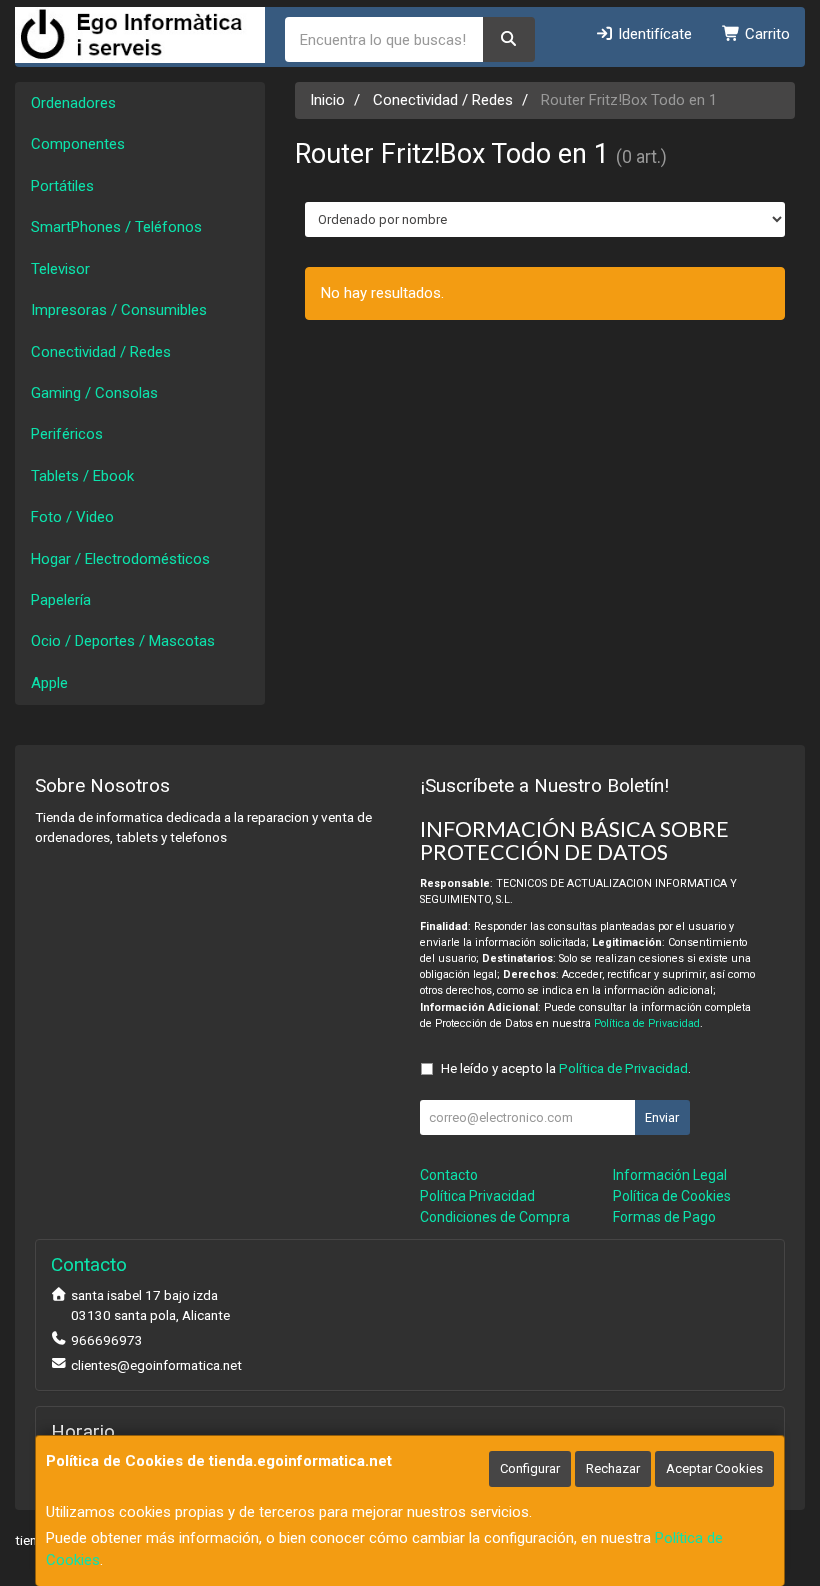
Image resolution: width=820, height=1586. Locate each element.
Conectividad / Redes (101, 352)
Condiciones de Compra (495, 1217)
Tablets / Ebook (82, 476)
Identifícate (653, 34)
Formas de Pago (664, 1217)
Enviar (662, 1117)
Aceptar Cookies (714, 1468)
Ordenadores (73, 103)
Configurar (530, 1468)
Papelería (61, 600)
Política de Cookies (672, 1196)
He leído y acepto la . (566, 1068)
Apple (49, 683)
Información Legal (670, 1175)
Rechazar (613, 1468)
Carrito (765, 34)
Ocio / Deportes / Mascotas (123, 641)
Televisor (60, 269)
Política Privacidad (477, 1196)
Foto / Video (72, 517)
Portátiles (62, 186)
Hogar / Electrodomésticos (120, 559)
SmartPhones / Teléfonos (116, 227)
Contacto (449, 1175)
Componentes (78, 144)
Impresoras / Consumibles (119, 310)
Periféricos (67, 434)
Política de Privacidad (647, 1023)
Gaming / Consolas (94, 393)
